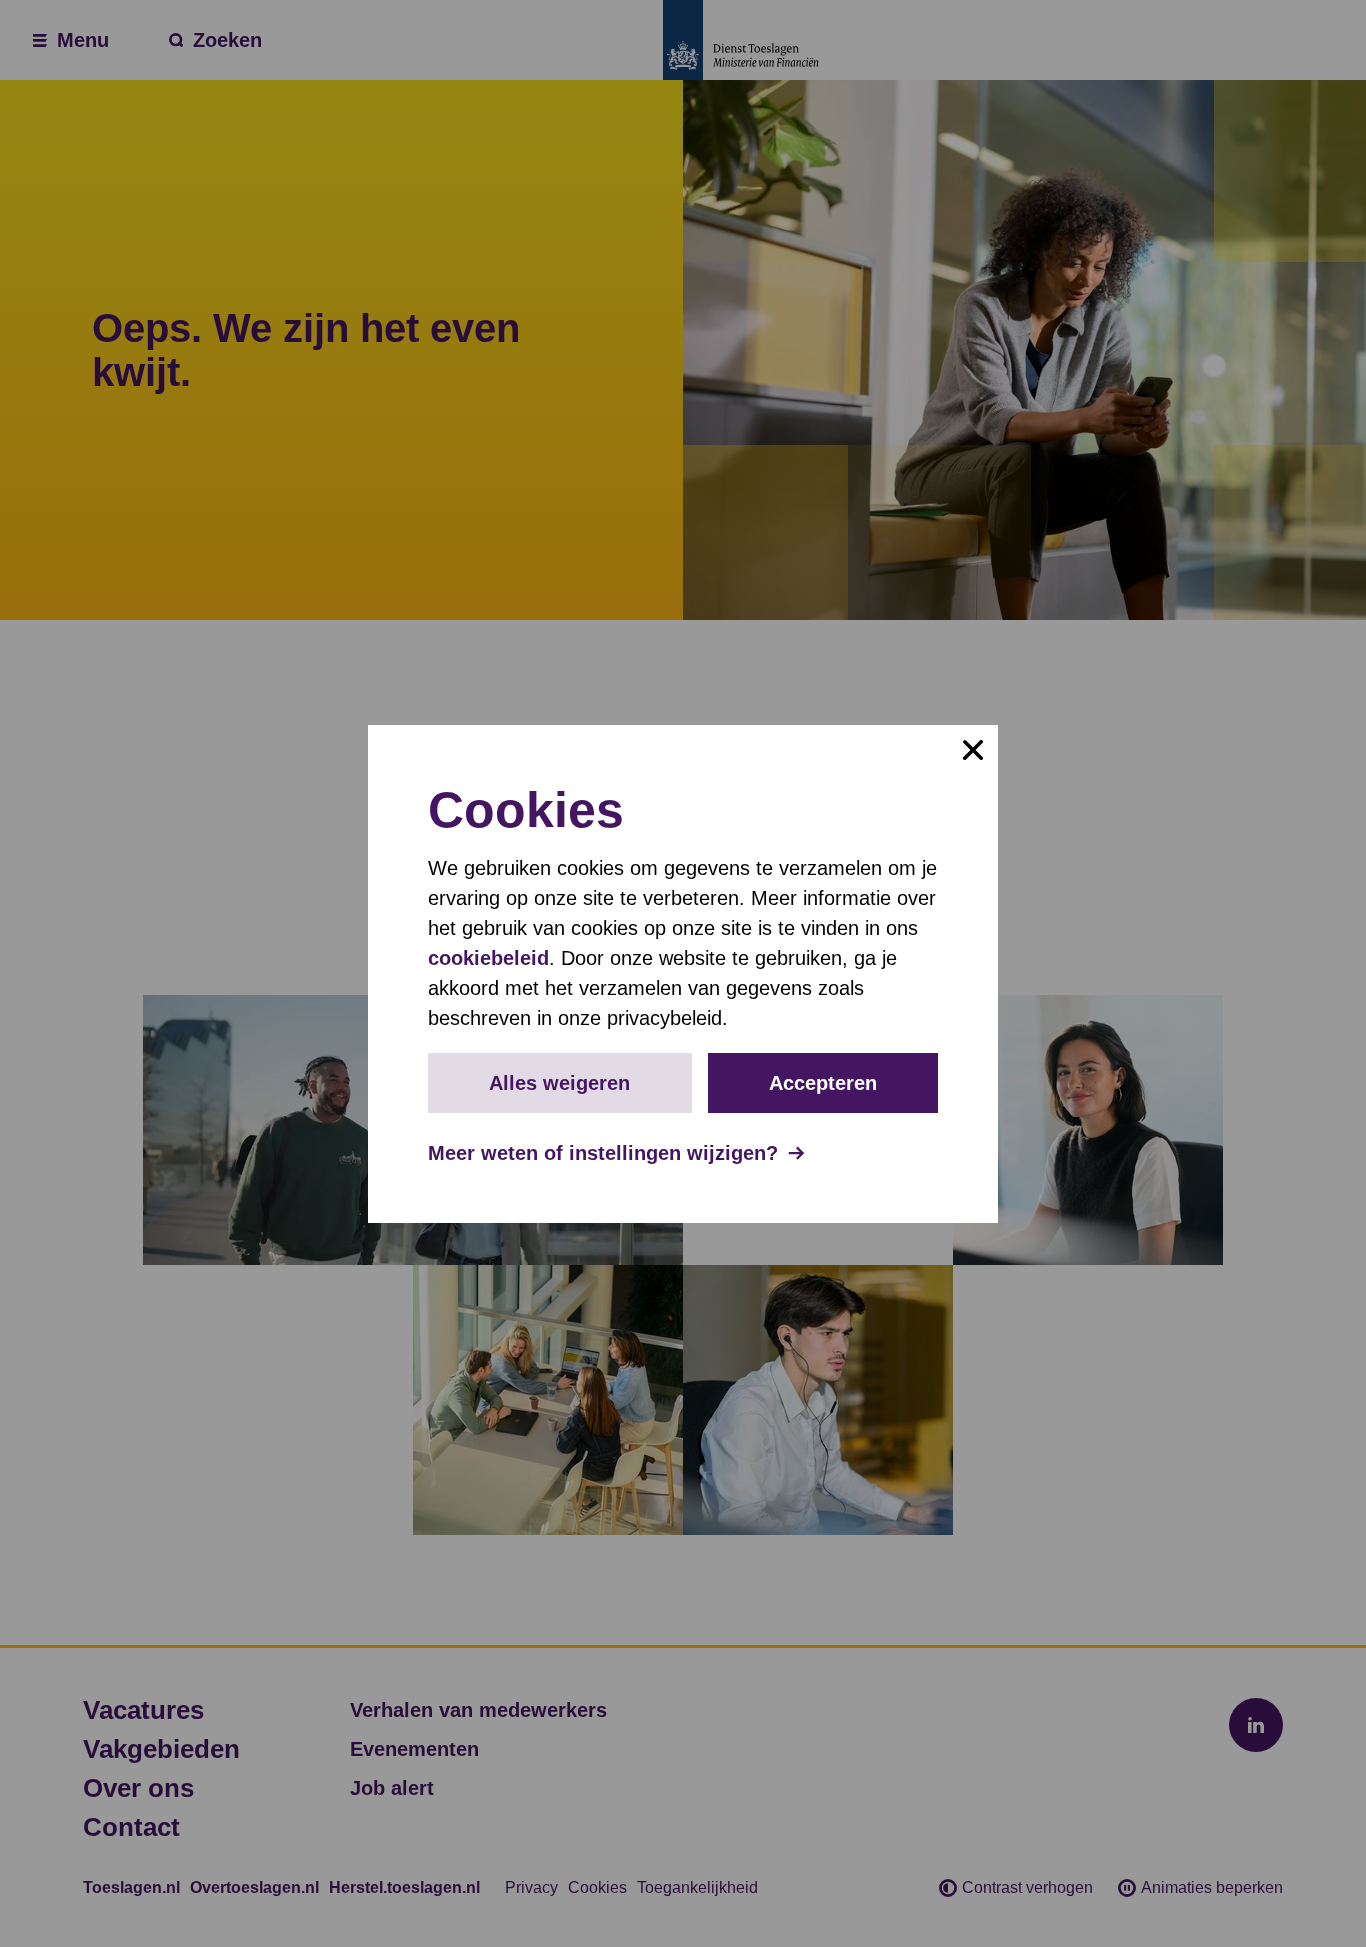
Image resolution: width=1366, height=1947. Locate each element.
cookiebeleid (488, 958)
